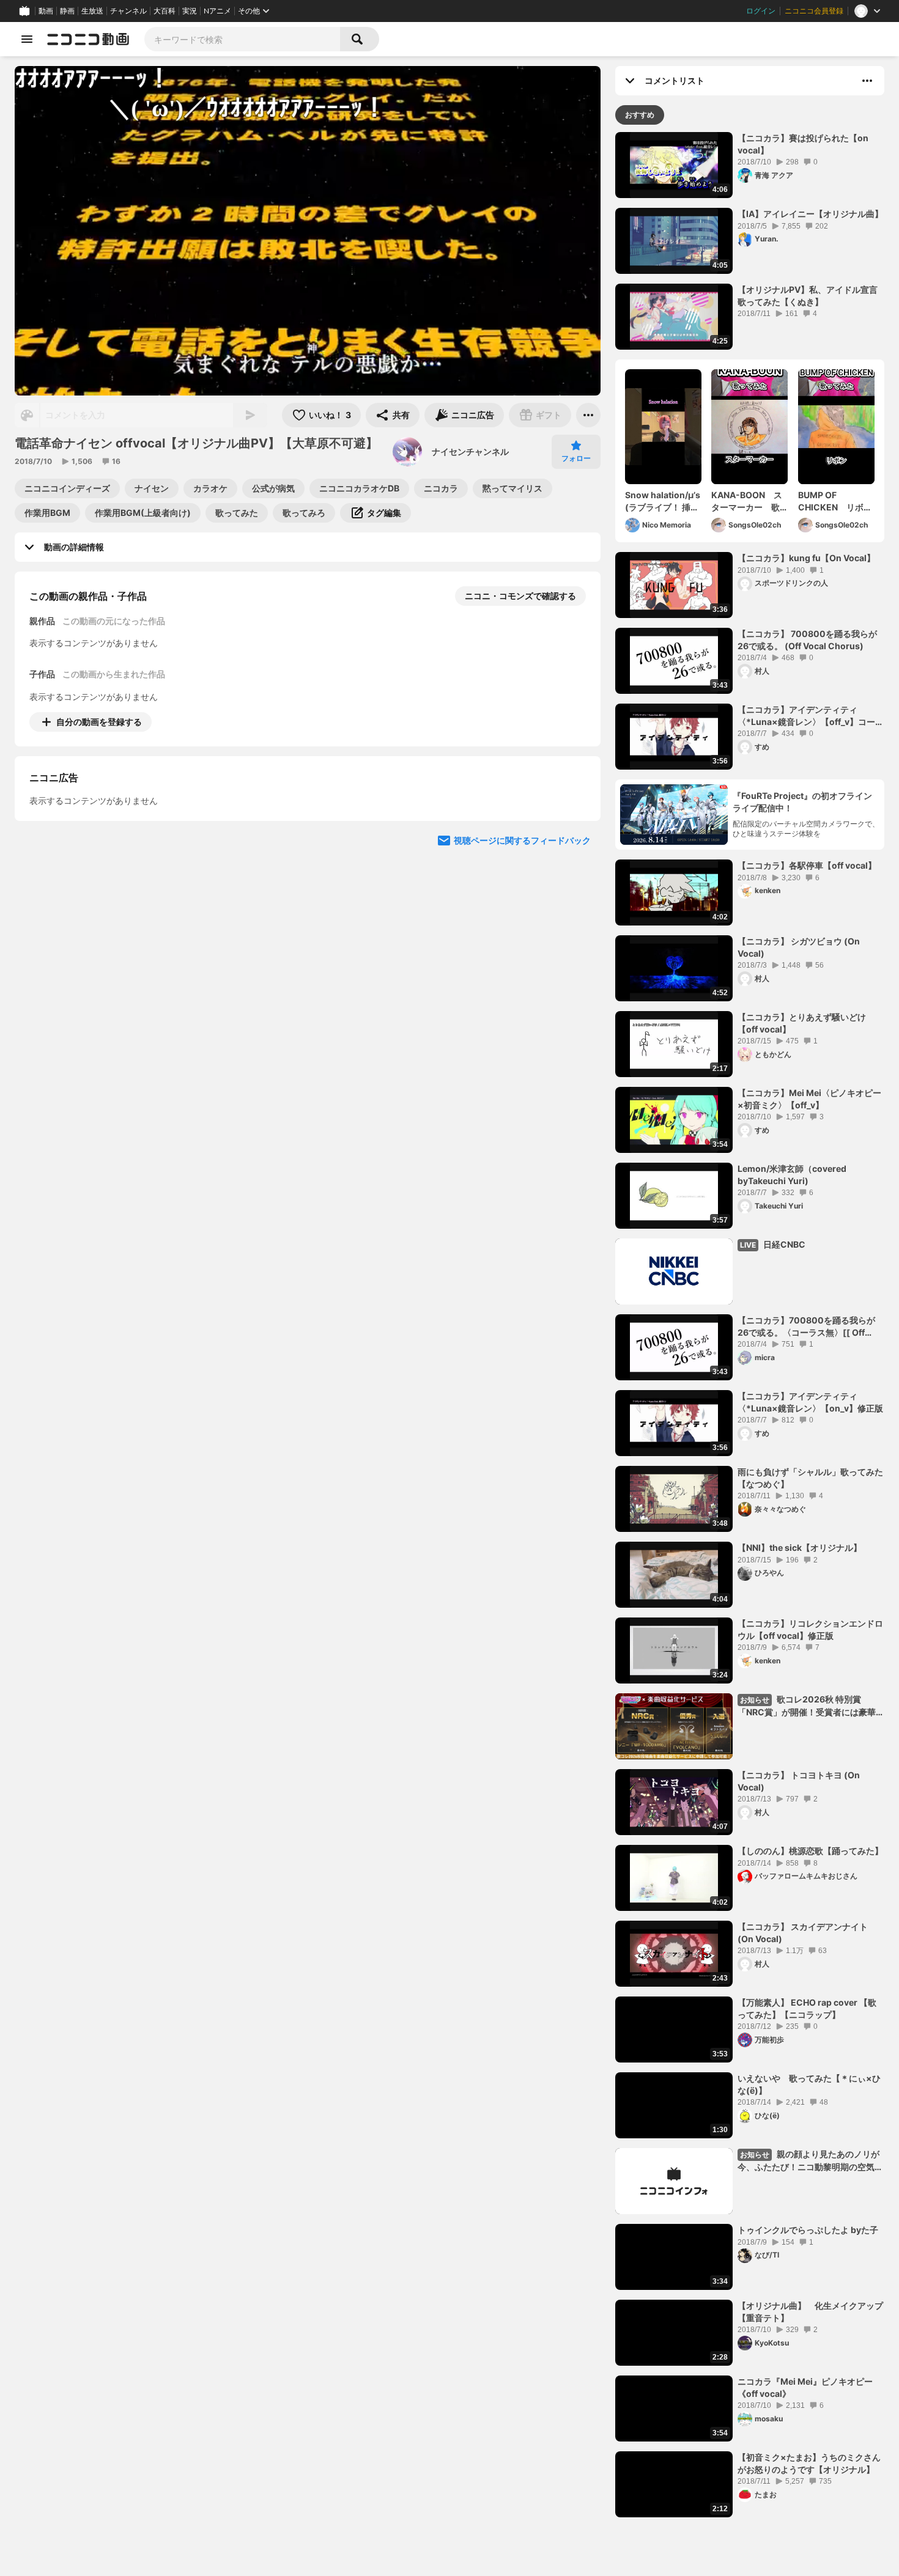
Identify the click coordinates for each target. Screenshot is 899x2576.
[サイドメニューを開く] (27, 39)
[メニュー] (588, 415)
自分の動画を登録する (99, 722)
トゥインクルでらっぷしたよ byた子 (808, 2230)
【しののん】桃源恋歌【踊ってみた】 (810, 1851)
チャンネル (128, 11)
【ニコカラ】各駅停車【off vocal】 (807, 865)
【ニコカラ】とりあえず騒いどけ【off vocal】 (802, 1023)
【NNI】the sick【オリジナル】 (800, 1547)
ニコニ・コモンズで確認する (520, 596)
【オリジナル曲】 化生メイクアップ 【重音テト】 (811, 2312)
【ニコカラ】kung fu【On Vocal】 (806, 558)
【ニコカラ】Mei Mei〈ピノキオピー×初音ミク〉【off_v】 (809, 1099)
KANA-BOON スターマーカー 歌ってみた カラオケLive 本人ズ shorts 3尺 (748, 501)
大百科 (165, 11)
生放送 (92, 11)
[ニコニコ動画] (88, 39)
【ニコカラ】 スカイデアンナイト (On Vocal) (803, 1933)
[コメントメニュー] (867, 81)
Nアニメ (217, 11)
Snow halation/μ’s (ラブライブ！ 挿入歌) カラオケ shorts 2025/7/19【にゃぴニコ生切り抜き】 (663, 501)
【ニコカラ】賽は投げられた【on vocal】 (803, 144)
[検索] (360, 39)
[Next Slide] (576, 836)
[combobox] (242, 39)
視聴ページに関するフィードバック (522, 952)
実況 (190, 11)
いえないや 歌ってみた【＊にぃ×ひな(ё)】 (809, 2084)
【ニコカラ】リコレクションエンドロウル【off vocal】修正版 (810, 1629)
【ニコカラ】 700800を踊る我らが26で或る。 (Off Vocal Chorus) (807, 640)
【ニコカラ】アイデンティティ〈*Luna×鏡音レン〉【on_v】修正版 (810, 1402)
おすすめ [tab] (640, 115)
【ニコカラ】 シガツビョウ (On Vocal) (799, 947)
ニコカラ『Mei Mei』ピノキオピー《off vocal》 (805, 2387)
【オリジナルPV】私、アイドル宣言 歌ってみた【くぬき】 (808, 296)
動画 (46, 11)
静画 (67, 11)
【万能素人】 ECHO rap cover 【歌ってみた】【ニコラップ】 (807, 2008)
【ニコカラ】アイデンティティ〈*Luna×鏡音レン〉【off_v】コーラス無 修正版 (811, 716)
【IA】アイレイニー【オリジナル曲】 (810, 214)
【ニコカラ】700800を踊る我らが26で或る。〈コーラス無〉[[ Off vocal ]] (806, 1327)
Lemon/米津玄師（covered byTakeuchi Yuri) (792, 1175)
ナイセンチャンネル (470, 451)
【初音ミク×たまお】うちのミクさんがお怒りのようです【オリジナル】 (809, 2463)
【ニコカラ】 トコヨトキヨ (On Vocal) (799, 1781)
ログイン (761, 11)
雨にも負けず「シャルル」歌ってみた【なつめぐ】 (810, 1478)
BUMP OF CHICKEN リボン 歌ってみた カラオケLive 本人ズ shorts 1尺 (836, 501)
